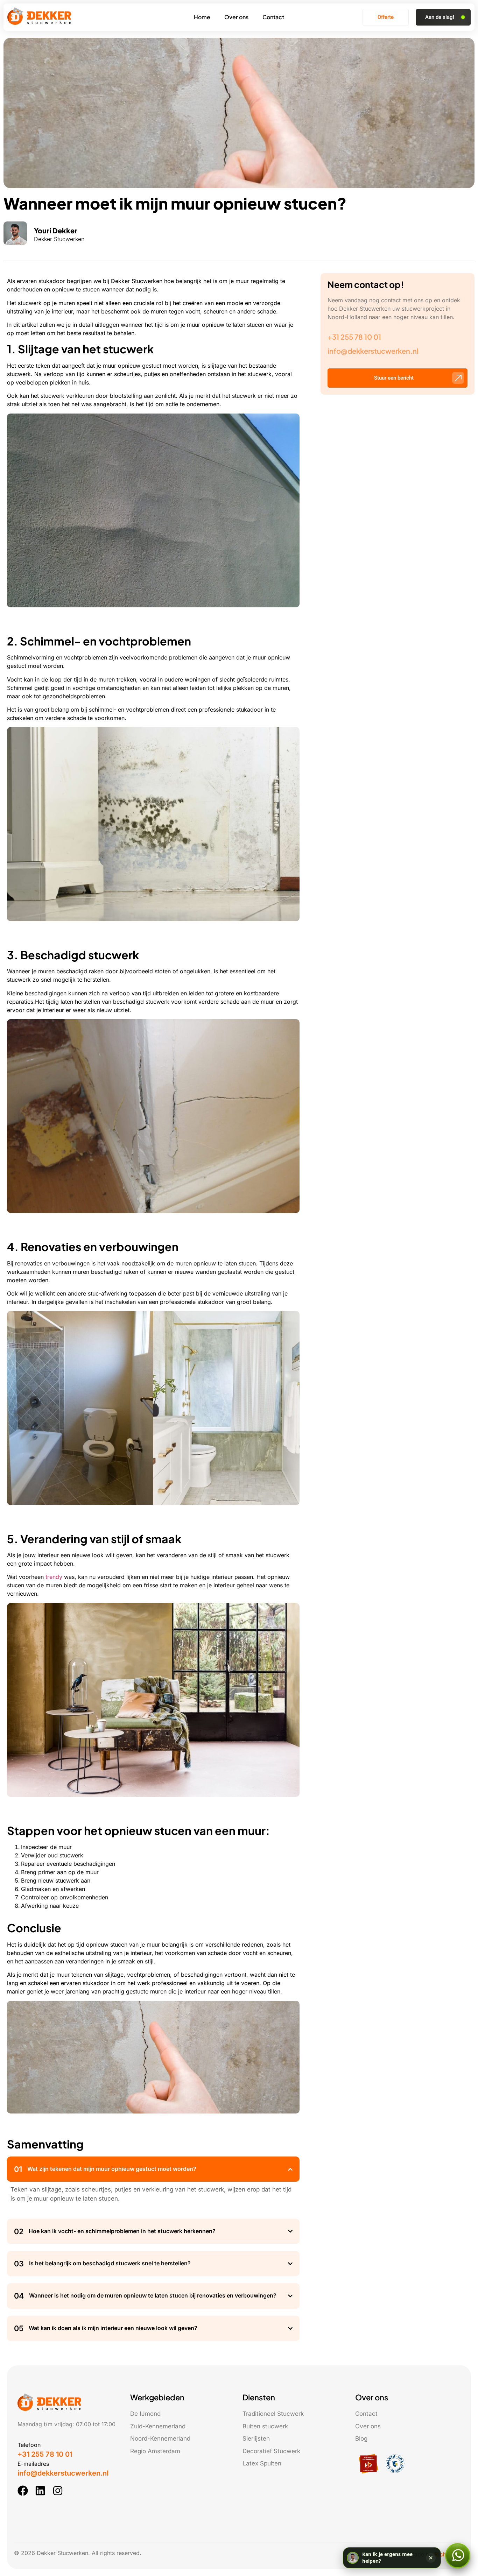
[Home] (40, 23)
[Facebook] (23, 2491)
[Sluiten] (431, 2558)
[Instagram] (58, 2491)
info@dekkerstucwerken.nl (373, 351)
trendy (54, 1577)
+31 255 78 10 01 (354, 337)
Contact (273, 17)
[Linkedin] (40, 2491)
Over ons (236, 17)
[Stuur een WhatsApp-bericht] (458, 2556)
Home (202, 17)
